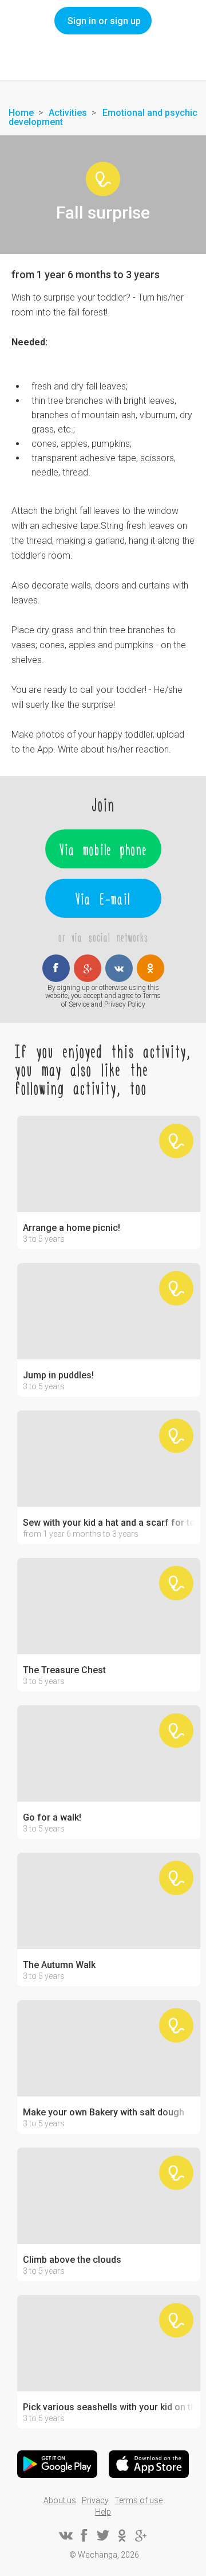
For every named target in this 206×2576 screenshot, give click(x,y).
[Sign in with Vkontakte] (119, 968)
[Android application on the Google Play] (57, 2464)
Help (103, 2512)
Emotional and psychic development (103, 117)
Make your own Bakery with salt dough (104, 2113)
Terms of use (138, 2500)
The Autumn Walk (59, 1965)
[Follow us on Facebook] (84, 2535)
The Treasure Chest (64, 1670)
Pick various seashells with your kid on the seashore (109, 2407)
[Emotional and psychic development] (103, 179)
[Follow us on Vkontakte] (65, 2535)
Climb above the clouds (72, 2260)
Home (21, 113)
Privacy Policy (125, 1004)
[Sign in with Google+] (88, 968)
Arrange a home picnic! (72, 1228)
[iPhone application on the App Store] (149, 2464)
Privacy (95, 2500)
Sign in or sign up (104, 21)
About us (60, 2500)
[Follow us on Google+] (141, 2535)
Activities (68, 113)
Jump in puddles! (58, 1375)
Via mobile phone (103, 849)
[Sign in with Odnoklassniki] (150, 968)
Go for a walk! (52, 1818)
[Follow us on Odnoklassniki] (122, 2535)
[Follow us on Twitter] (103, 2535)
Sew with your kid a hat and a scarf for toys (109, 1523)
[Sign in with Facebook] (56, 968)
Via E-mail (103, 898)
